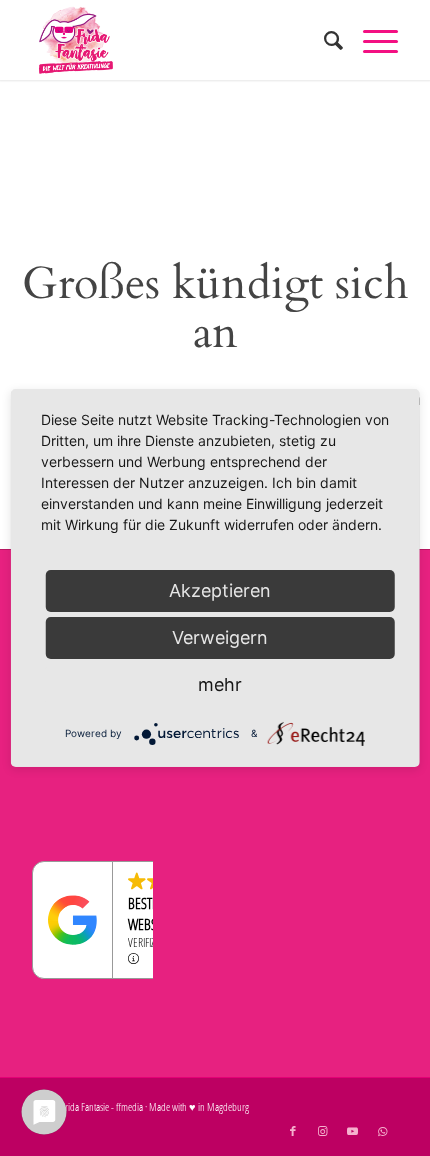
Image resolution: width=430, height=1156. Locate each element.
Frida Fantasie (85, 1106)
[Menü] (370, 40)
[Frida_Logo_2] (178, 40)
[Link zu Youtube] (353, 1131)
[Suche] (323, 40)
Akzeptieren (220, 590)
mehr (220, 684)
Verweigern (220, 637)
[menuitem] (323, 40)
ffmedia (129, 1106)
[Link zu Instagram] (323, 1131)
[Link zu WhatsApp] (383, 1131)
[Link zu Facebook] (293, 1131)
